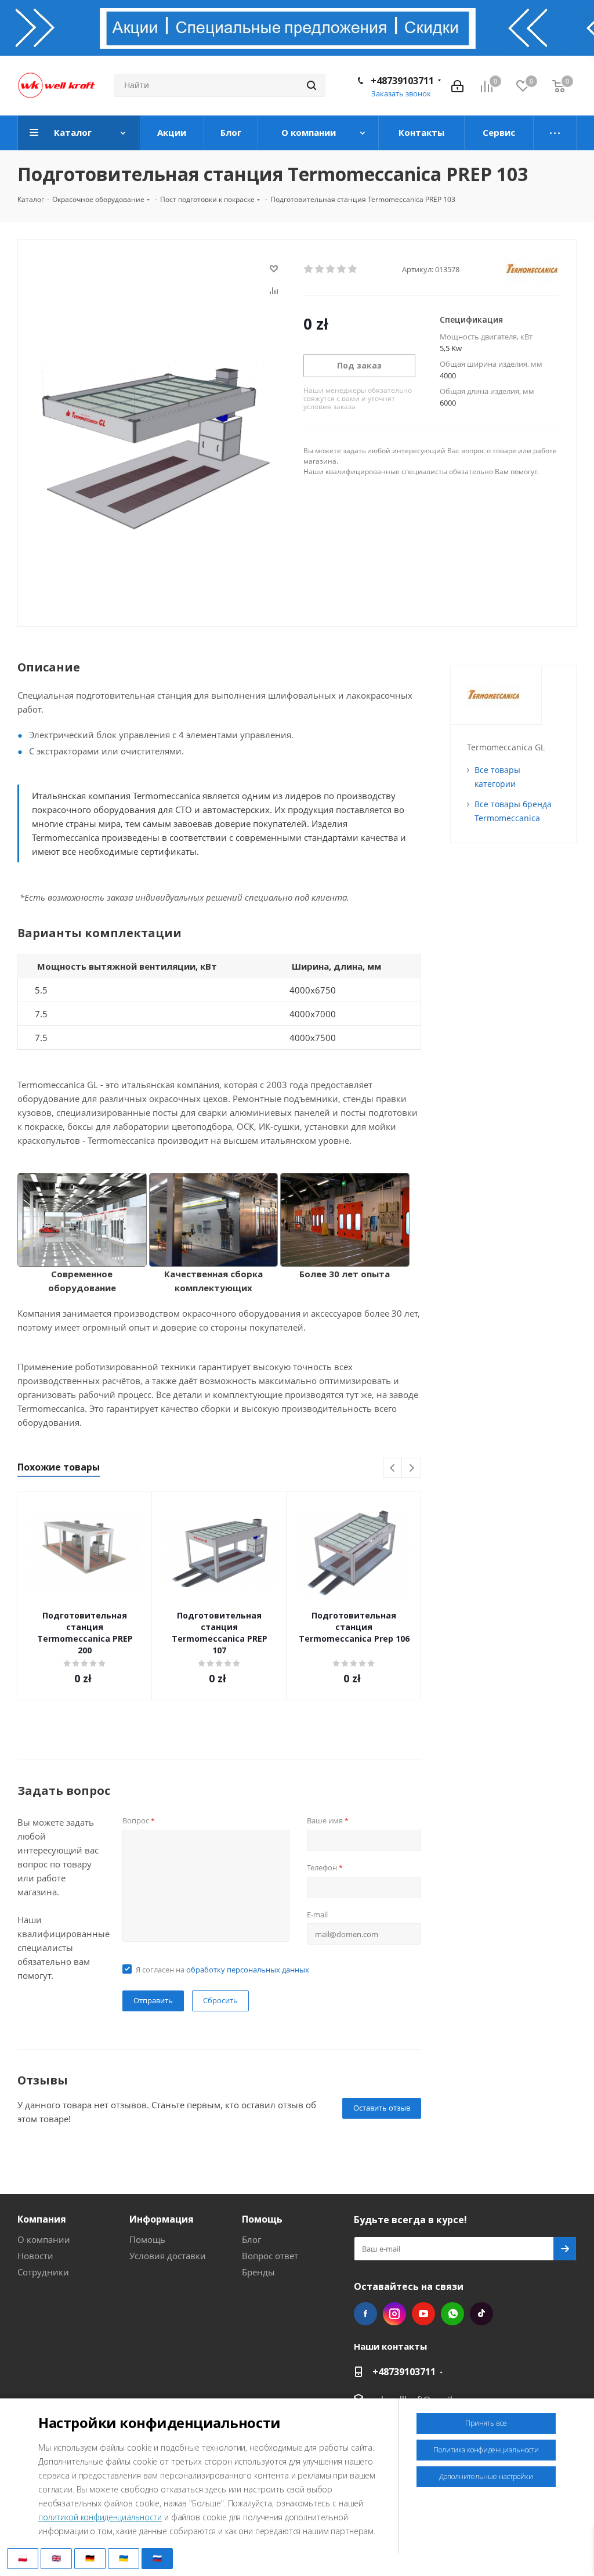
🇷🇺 (157, 2558)
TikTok (481, 2314)
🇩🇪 (90, 2558)
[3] (331, 269)
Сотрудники (43, 2272)
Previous (393, 1468)
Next (412, 1468)
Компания (42, 2219)
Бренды (258, 2272)
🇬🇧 (56, 2558)
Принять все (486, 2423)
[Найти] (312, 85)
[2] (320, 269)
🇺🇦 (124, 2558)
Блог (251, 2239)
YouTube (423, 2314)
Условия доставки (168, 2256)
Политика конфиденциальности (486, 2450)
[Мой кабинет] (457, 85)
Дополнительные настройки (486, 2476)
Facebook (365, 2314)
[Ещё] (555, 133)
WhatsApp (452, 2314)
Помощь (147, 2239)
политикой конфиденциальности (100, 2517)
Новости (35, 2256)
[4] (342, 269)
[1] (309, 269)
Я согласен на (222, 1970)
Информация (162, 2219)
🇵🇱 (23, 2558)
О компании (44, 2239)
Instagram (394, 2314)
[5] (353, 269)
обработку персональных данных (248, 1970)
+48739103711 (402, 81)
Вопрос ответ (270, 2256)
